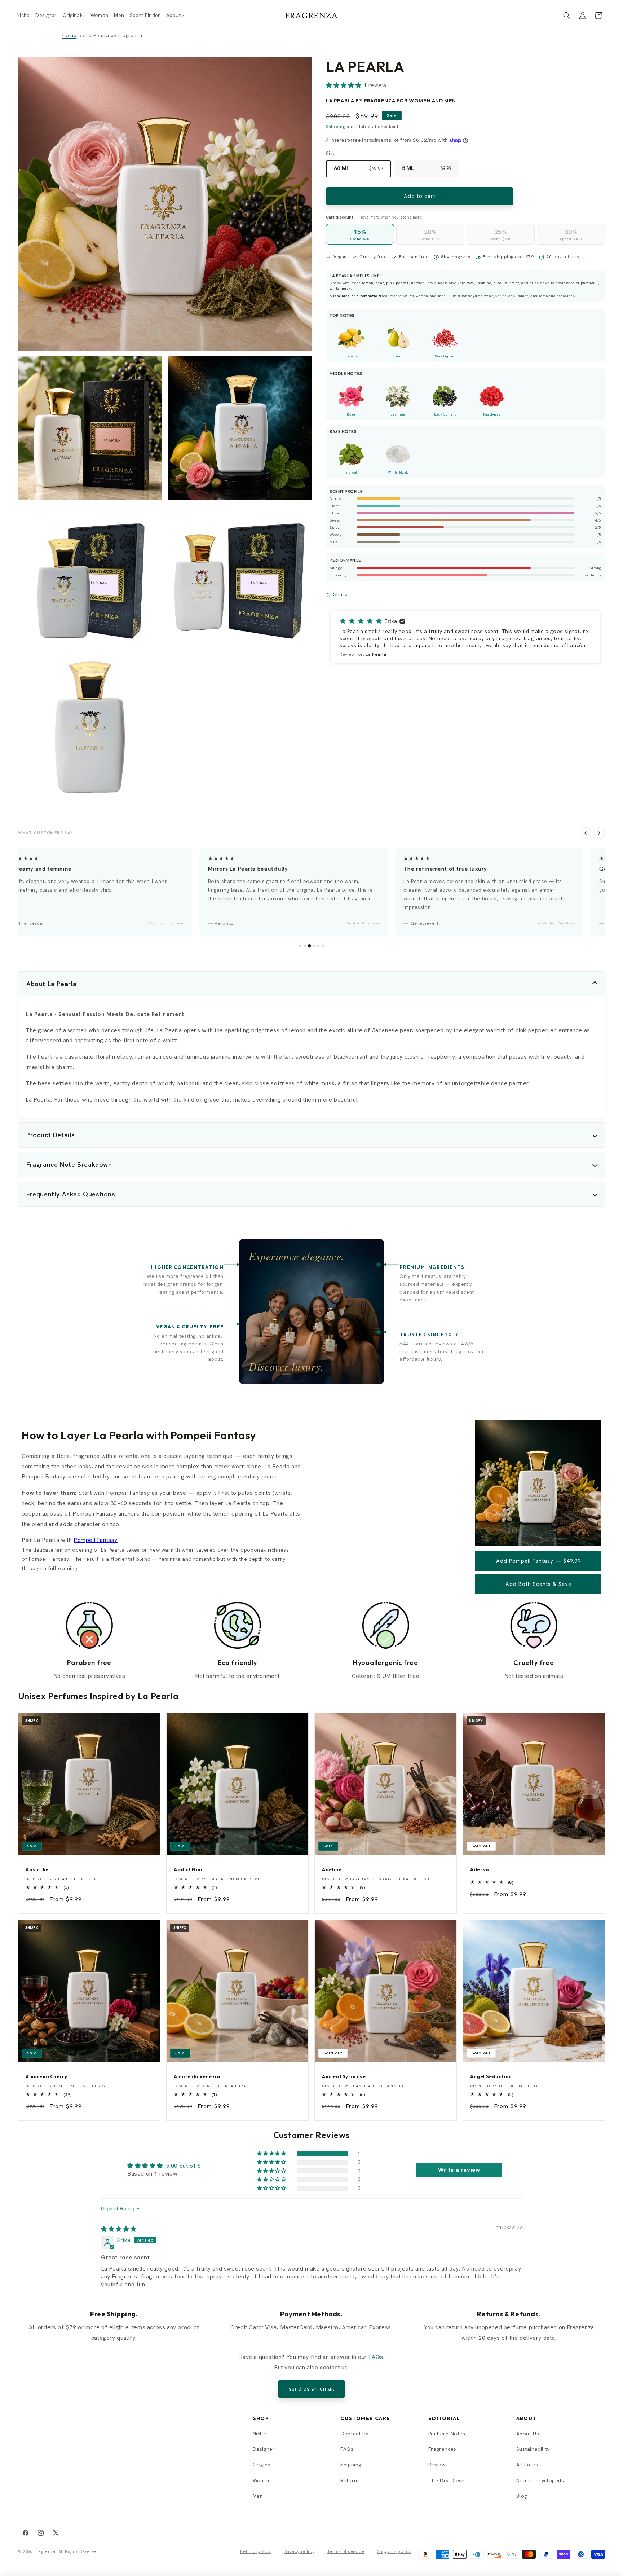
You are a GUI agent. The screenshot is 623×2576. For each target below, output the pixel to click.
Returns (350, 2480)
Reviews (438, 2465)
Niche (260, 2434)
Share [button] (341, 594)
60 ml (358, 169)
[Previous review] (586, 833)
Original (263, 2465)
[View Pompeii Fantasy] (538, 1544)
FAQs (376, 2357)
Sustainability (533, 2449)
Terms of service (346, 2551)
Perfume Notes (447, 2434)
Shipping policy (394, 2551)
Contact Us (354, 2434)
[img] (119, 2229)
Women (262, 2480)
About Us (528, 2434)
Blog (522, 2496)
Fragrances (442, 2449)
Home (69, 35)
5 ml (427, 168)
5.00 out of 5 (184, 2166)
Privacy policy (299, 2551)
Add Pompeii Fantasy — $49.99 (538, 1561)
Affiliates (527, 2465)
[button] (74, 15)
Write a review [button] (459, 2170)
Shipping (336, 127)
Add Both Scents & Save (538, 1584)
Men (258, 2496)
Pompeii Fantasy (96, 1540)
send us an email (312, 2389)
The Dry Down (447, 2480)
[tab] (300, 946)
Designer (264, 2449)
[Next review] (599, 833)
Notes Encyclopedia (541, 2480)
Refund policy (255, 2551)
